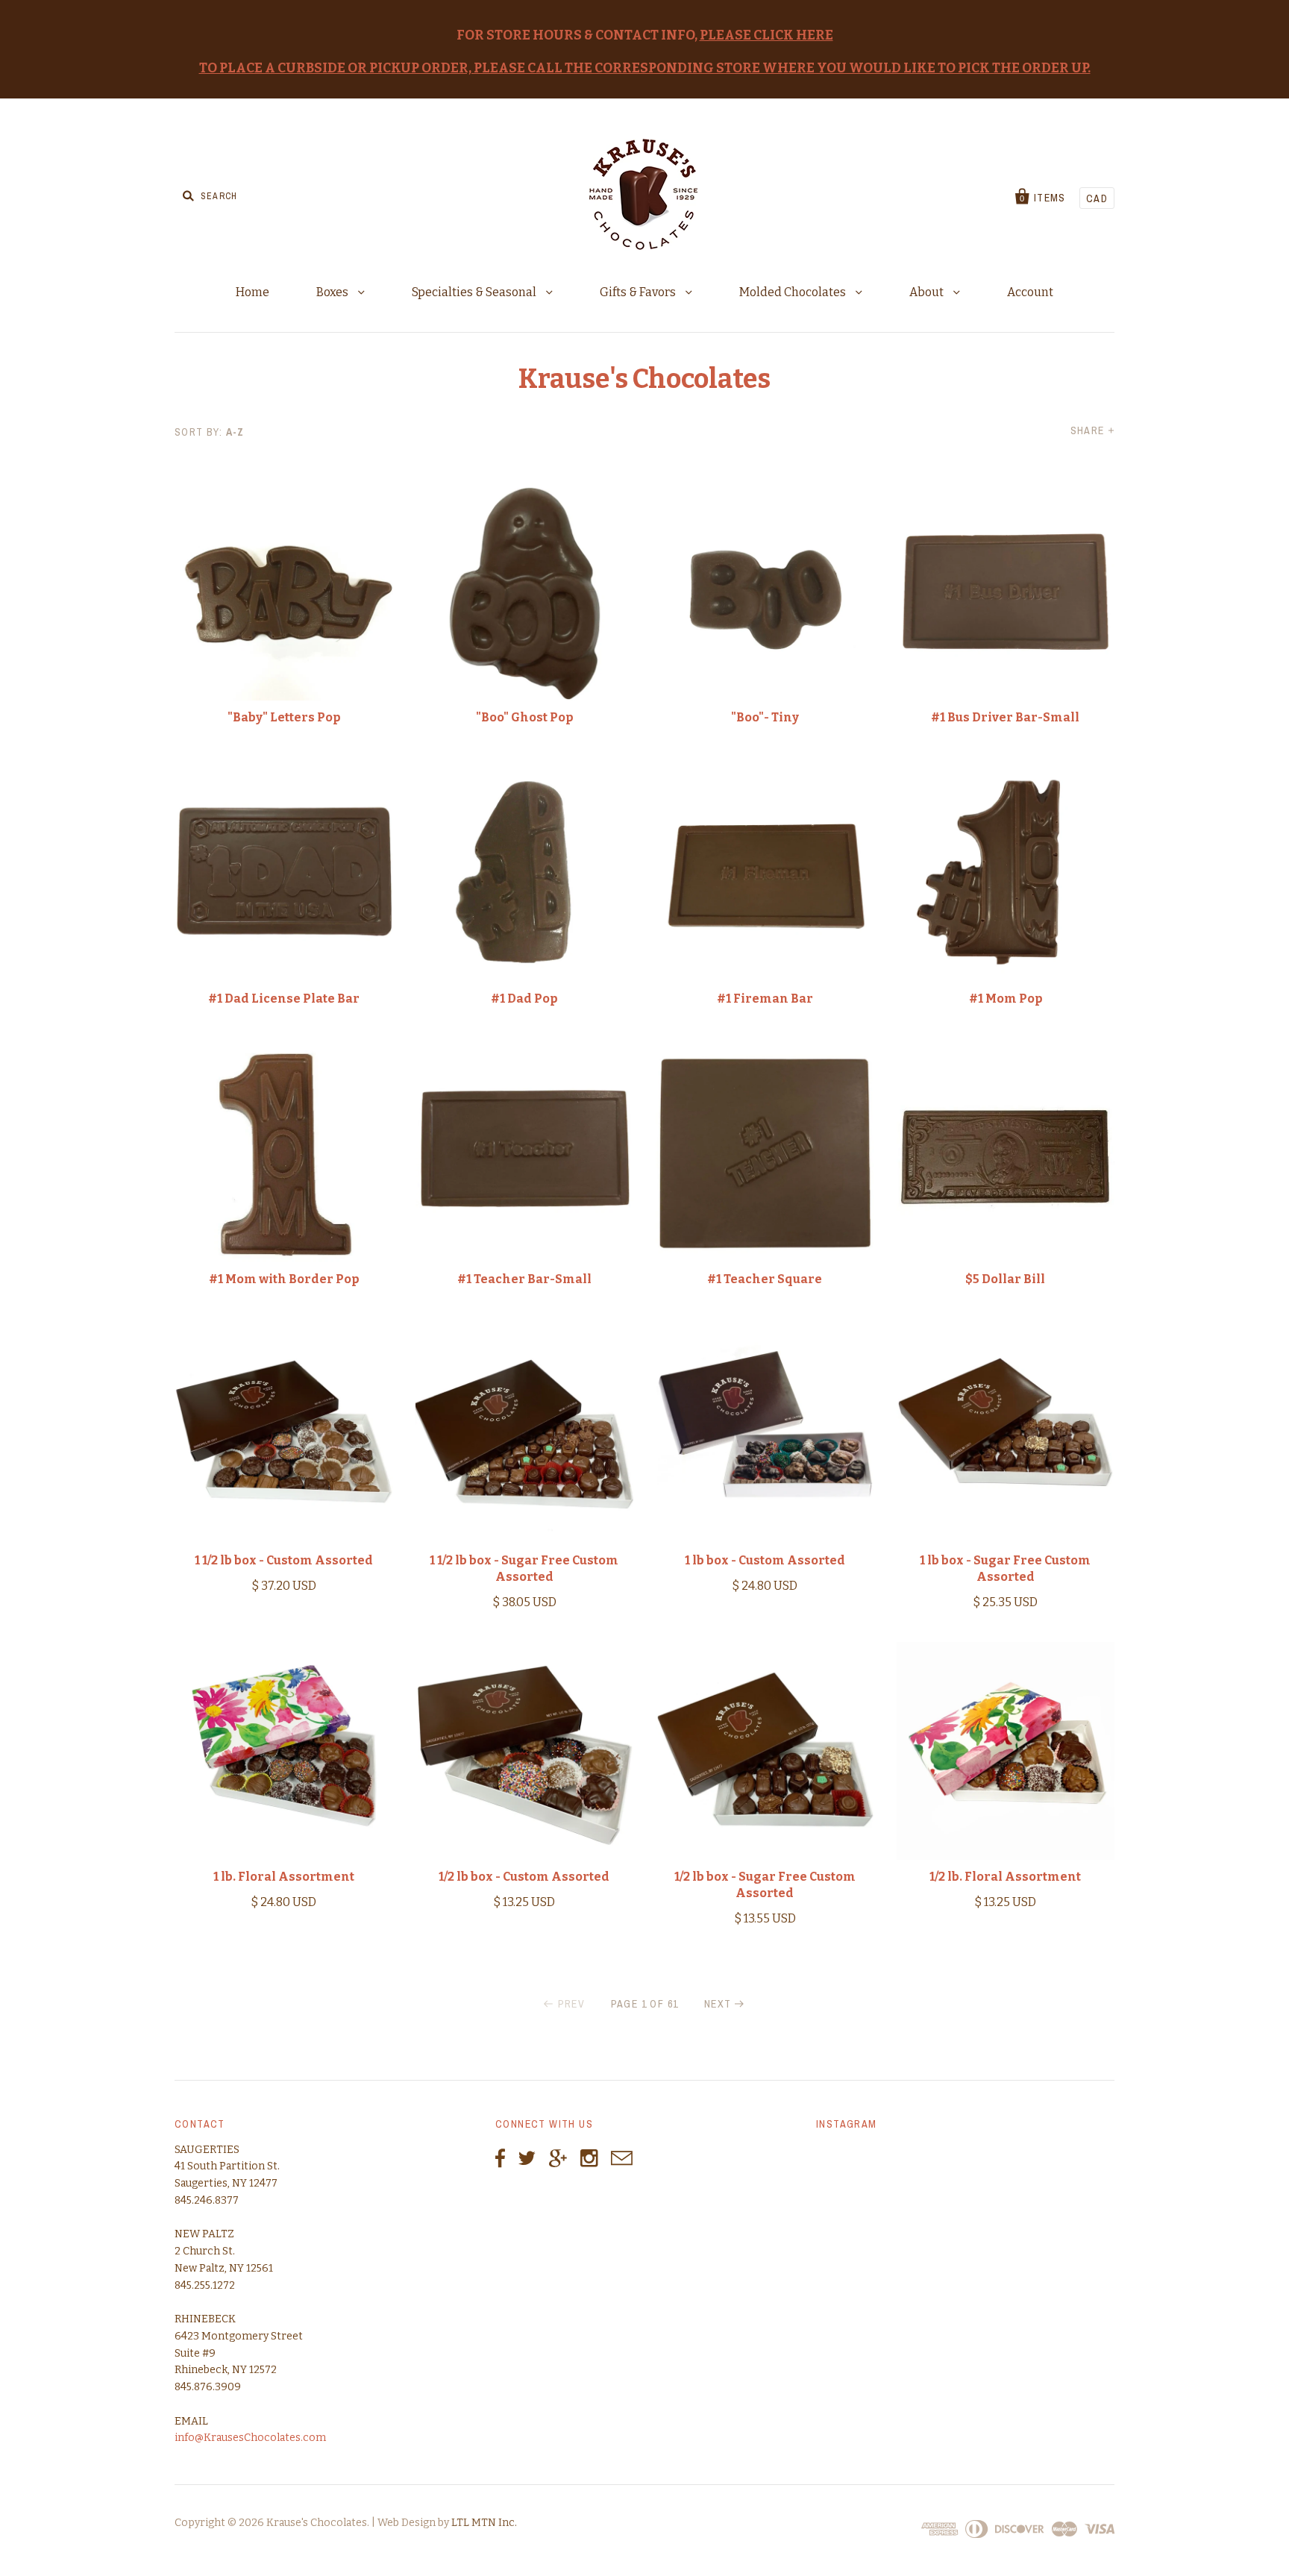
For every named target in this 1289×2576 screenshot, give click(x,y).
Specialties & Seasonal (475, 292)
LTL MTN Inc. (484, 2523)
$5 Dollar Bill (1005, 1279)
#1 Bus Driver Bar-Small (1005, 717)
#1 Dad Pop (524, 999)
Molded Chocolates (794, 292)
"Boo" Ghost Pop (524, 717)
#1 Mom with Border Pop (284, 1279)
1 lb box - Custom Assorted (765, 1560)
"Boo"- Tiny (765, 717)
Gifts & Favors (639, 292)
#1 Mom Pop (1006, 999)
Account (1030, 292)
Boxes (333, 292)
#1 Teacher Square (765, 1279)
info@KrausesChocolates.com (250, 2438)
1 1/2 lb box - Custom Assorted (284, 1560)
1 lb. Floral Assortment (284, 1877)
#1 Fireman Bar (765, 999)
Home (253, 292)
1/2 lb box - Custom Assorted (524, 1877)
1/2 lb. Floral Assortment (1005, 1877)
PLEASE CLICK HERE (766, 35)
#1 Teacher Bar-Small (524, 1279)
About (928, 292)
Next (718, 2004)
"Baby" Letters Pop (284, 717)
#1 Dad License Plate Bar (284, 999)
